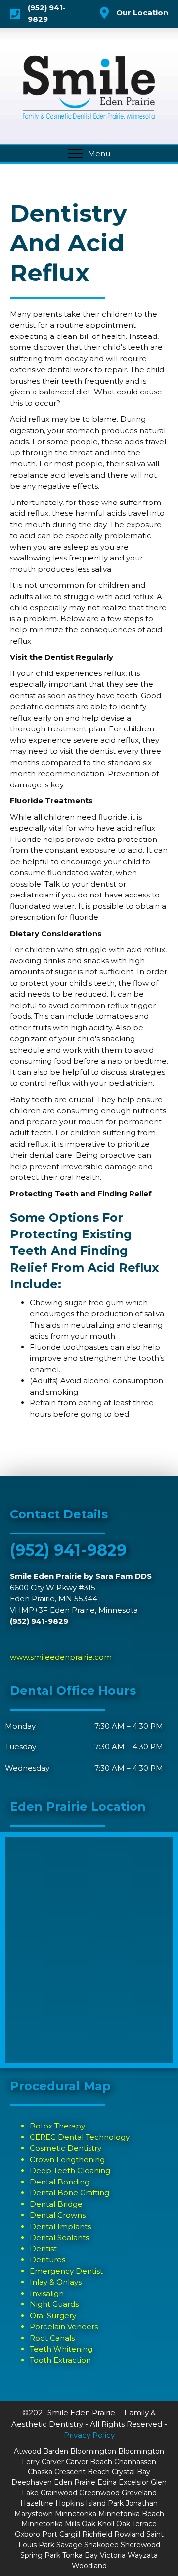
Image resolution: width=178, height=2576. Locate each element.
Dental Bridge (56, 2204)
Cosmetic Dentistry (66, 2148)
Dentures (47, 2260)
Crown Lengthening (67, 2159)
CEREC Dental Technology (80, 2137)
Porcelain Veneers (64, 2326)
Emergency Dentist (66, 2271)
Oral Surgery (53, 2316)
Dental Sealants (59, 2237)
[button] (76, 154)
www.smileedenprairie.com (61, 1657)
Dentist (43, 2249)
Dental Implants (60, 2226)
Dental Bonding (60, 2182)
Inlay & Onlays (56, 2282)
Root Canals (52, 2338)
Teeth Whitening (61, 2349)
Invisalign (47, 2293)
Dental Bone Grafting (69, 2193)
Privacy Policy (89, 2435)
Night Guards (54, 2304)
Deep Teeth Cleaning (70, 2170)
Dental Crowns (58, 2215)
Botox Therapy (57, 2126)
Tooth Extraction (60, 2360)
